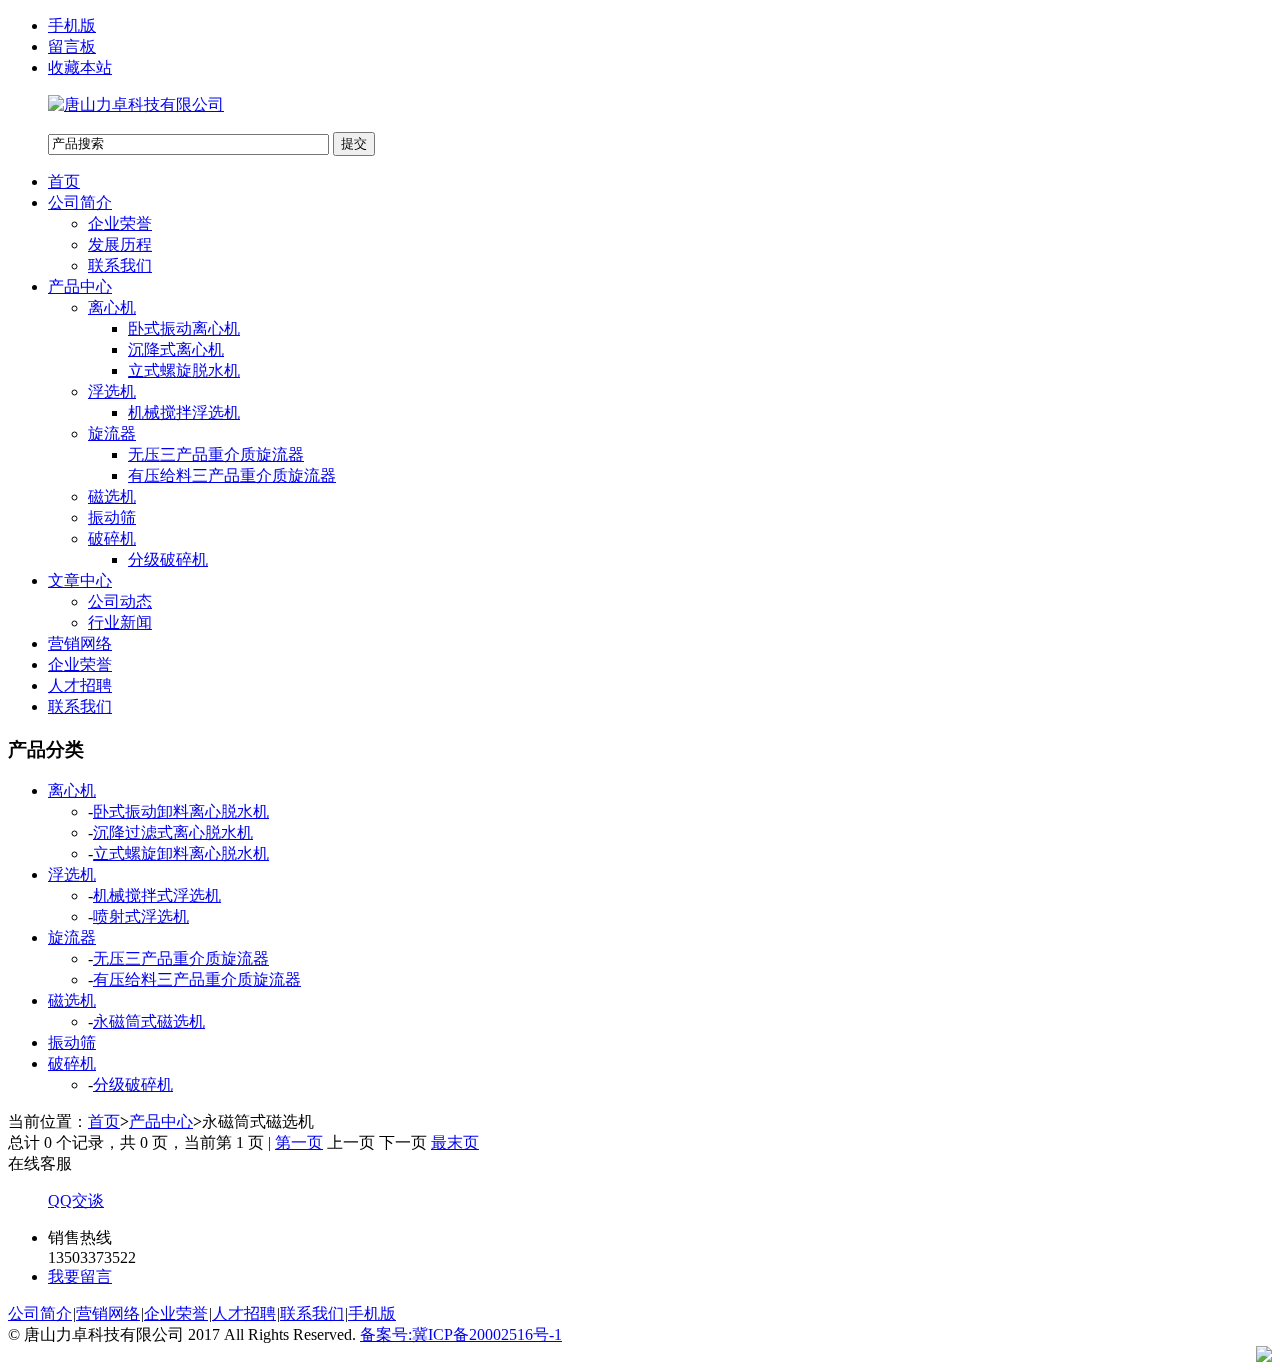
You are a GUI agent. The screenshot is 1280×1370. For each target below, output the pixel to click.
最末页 (455, 1142)
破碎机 (112, 538)
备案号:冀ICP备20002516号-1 (461, 1334)
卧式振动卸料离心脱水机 (181, 811)
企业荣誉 (120, 223)
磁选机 (112, 496)
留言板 (72, 46)
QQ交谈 (76, 1200)
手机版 (72, 25)
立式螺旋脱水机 (184, 370)
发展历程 (120, 244)
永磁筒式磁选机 (149, 1021)
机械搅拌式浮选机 (157, 895)
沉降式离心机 (176, 349)
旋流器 (112, 433)
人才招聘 (80, 685)
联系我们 (120, 265)
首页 (64, 181)
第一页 (299, 1142)
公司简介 (80, 202)
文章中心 (80, 580)
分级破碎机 (168, 559)
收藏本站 (80, 67)
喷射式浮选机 (141, 916)
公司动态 (120, 601)
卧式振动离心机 (184, 328)
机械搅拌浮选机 (184, 412)
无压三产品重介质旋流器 (216, 454)
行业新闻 (120, 622)
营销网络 (80, 643)
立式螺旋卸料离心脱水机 (181, 853)
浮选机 (112, 391)
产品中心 (80, 286)
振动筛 (112, 517)
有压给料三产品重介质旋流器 (232, 475)
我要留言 (80, 1276)
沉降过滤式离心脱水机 (173, 832)
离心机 (112, 307)
